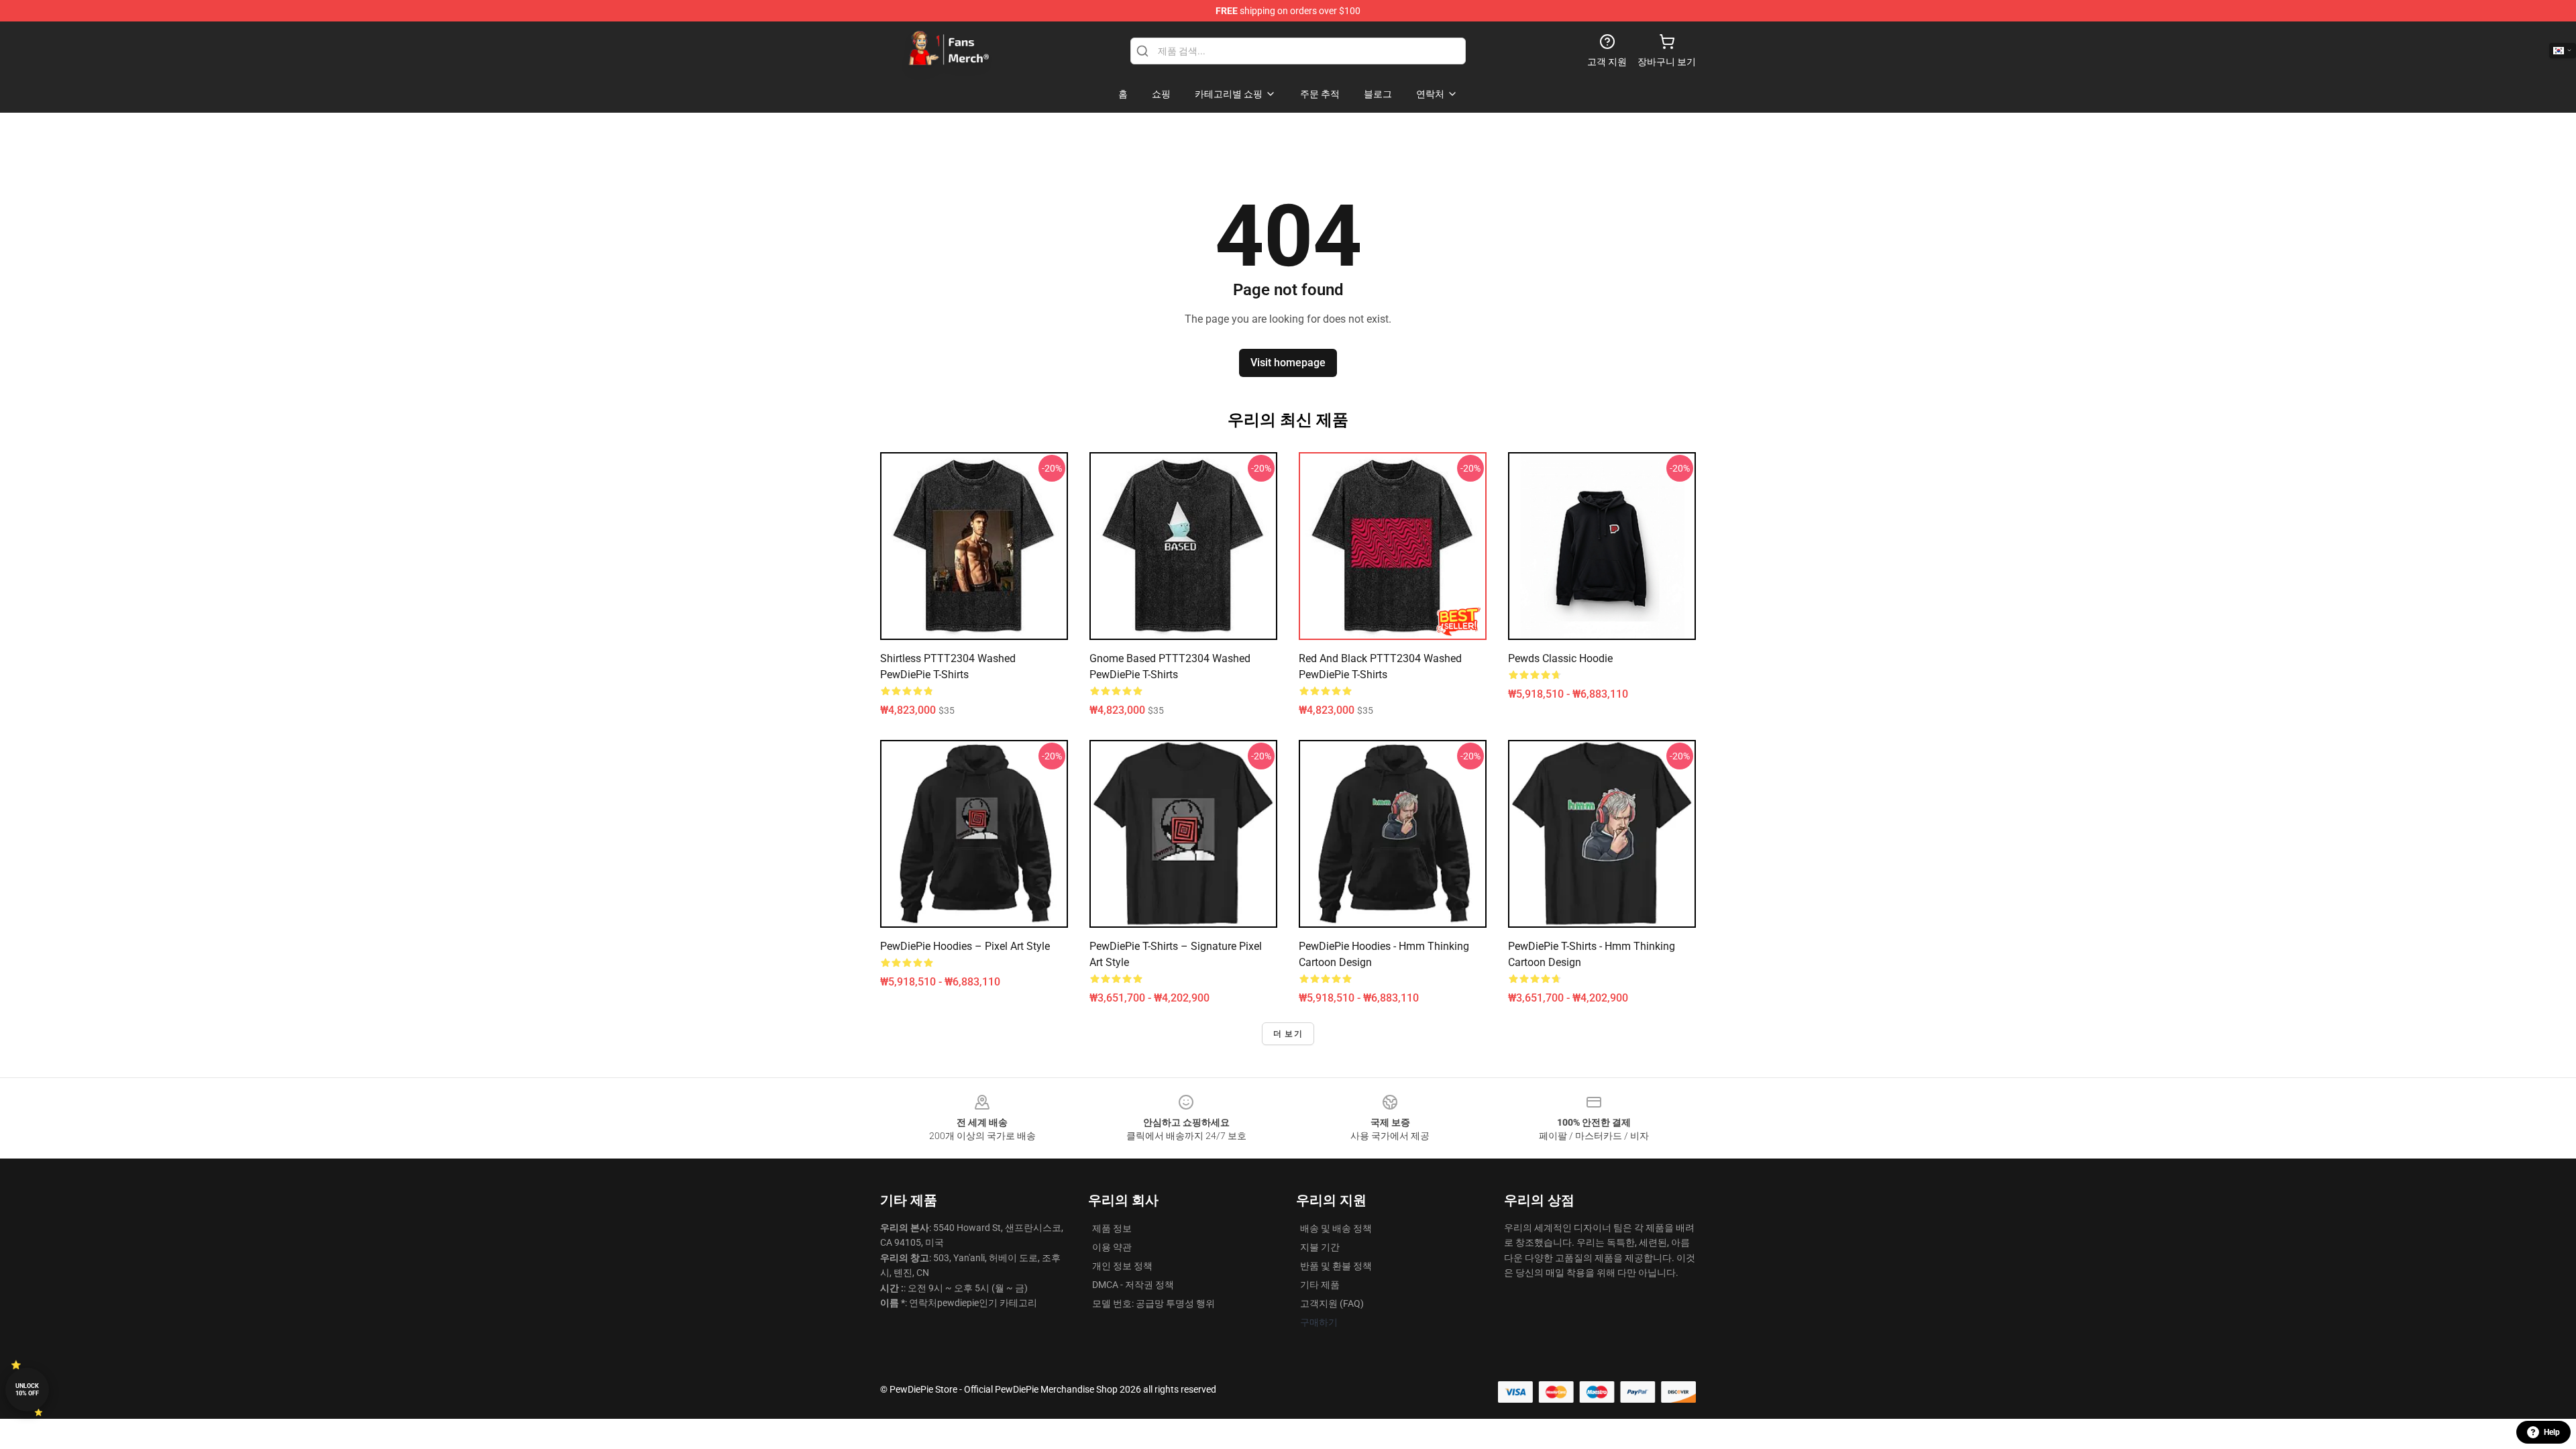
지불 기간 (1320, 1247)
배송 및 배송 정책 (1336, 1228)
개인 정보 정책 (1122, 1266)
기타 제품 (1320, 1285)
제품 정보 (1112, 1228)
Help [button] (2552, 1432)
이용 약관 (1112, 1247)
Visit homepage (1288, 363)
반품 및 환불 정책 (1336, 1266)
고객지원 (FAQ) (1332, 1303)
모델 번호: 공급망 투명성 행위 (1153, 1303)
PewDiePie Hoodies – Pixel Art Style (965, 946)
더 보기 (1288, 1034)
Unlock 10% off (27, 1390)
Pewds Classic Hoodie (1560, 658)
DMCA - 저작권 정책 (1133, 1285)
